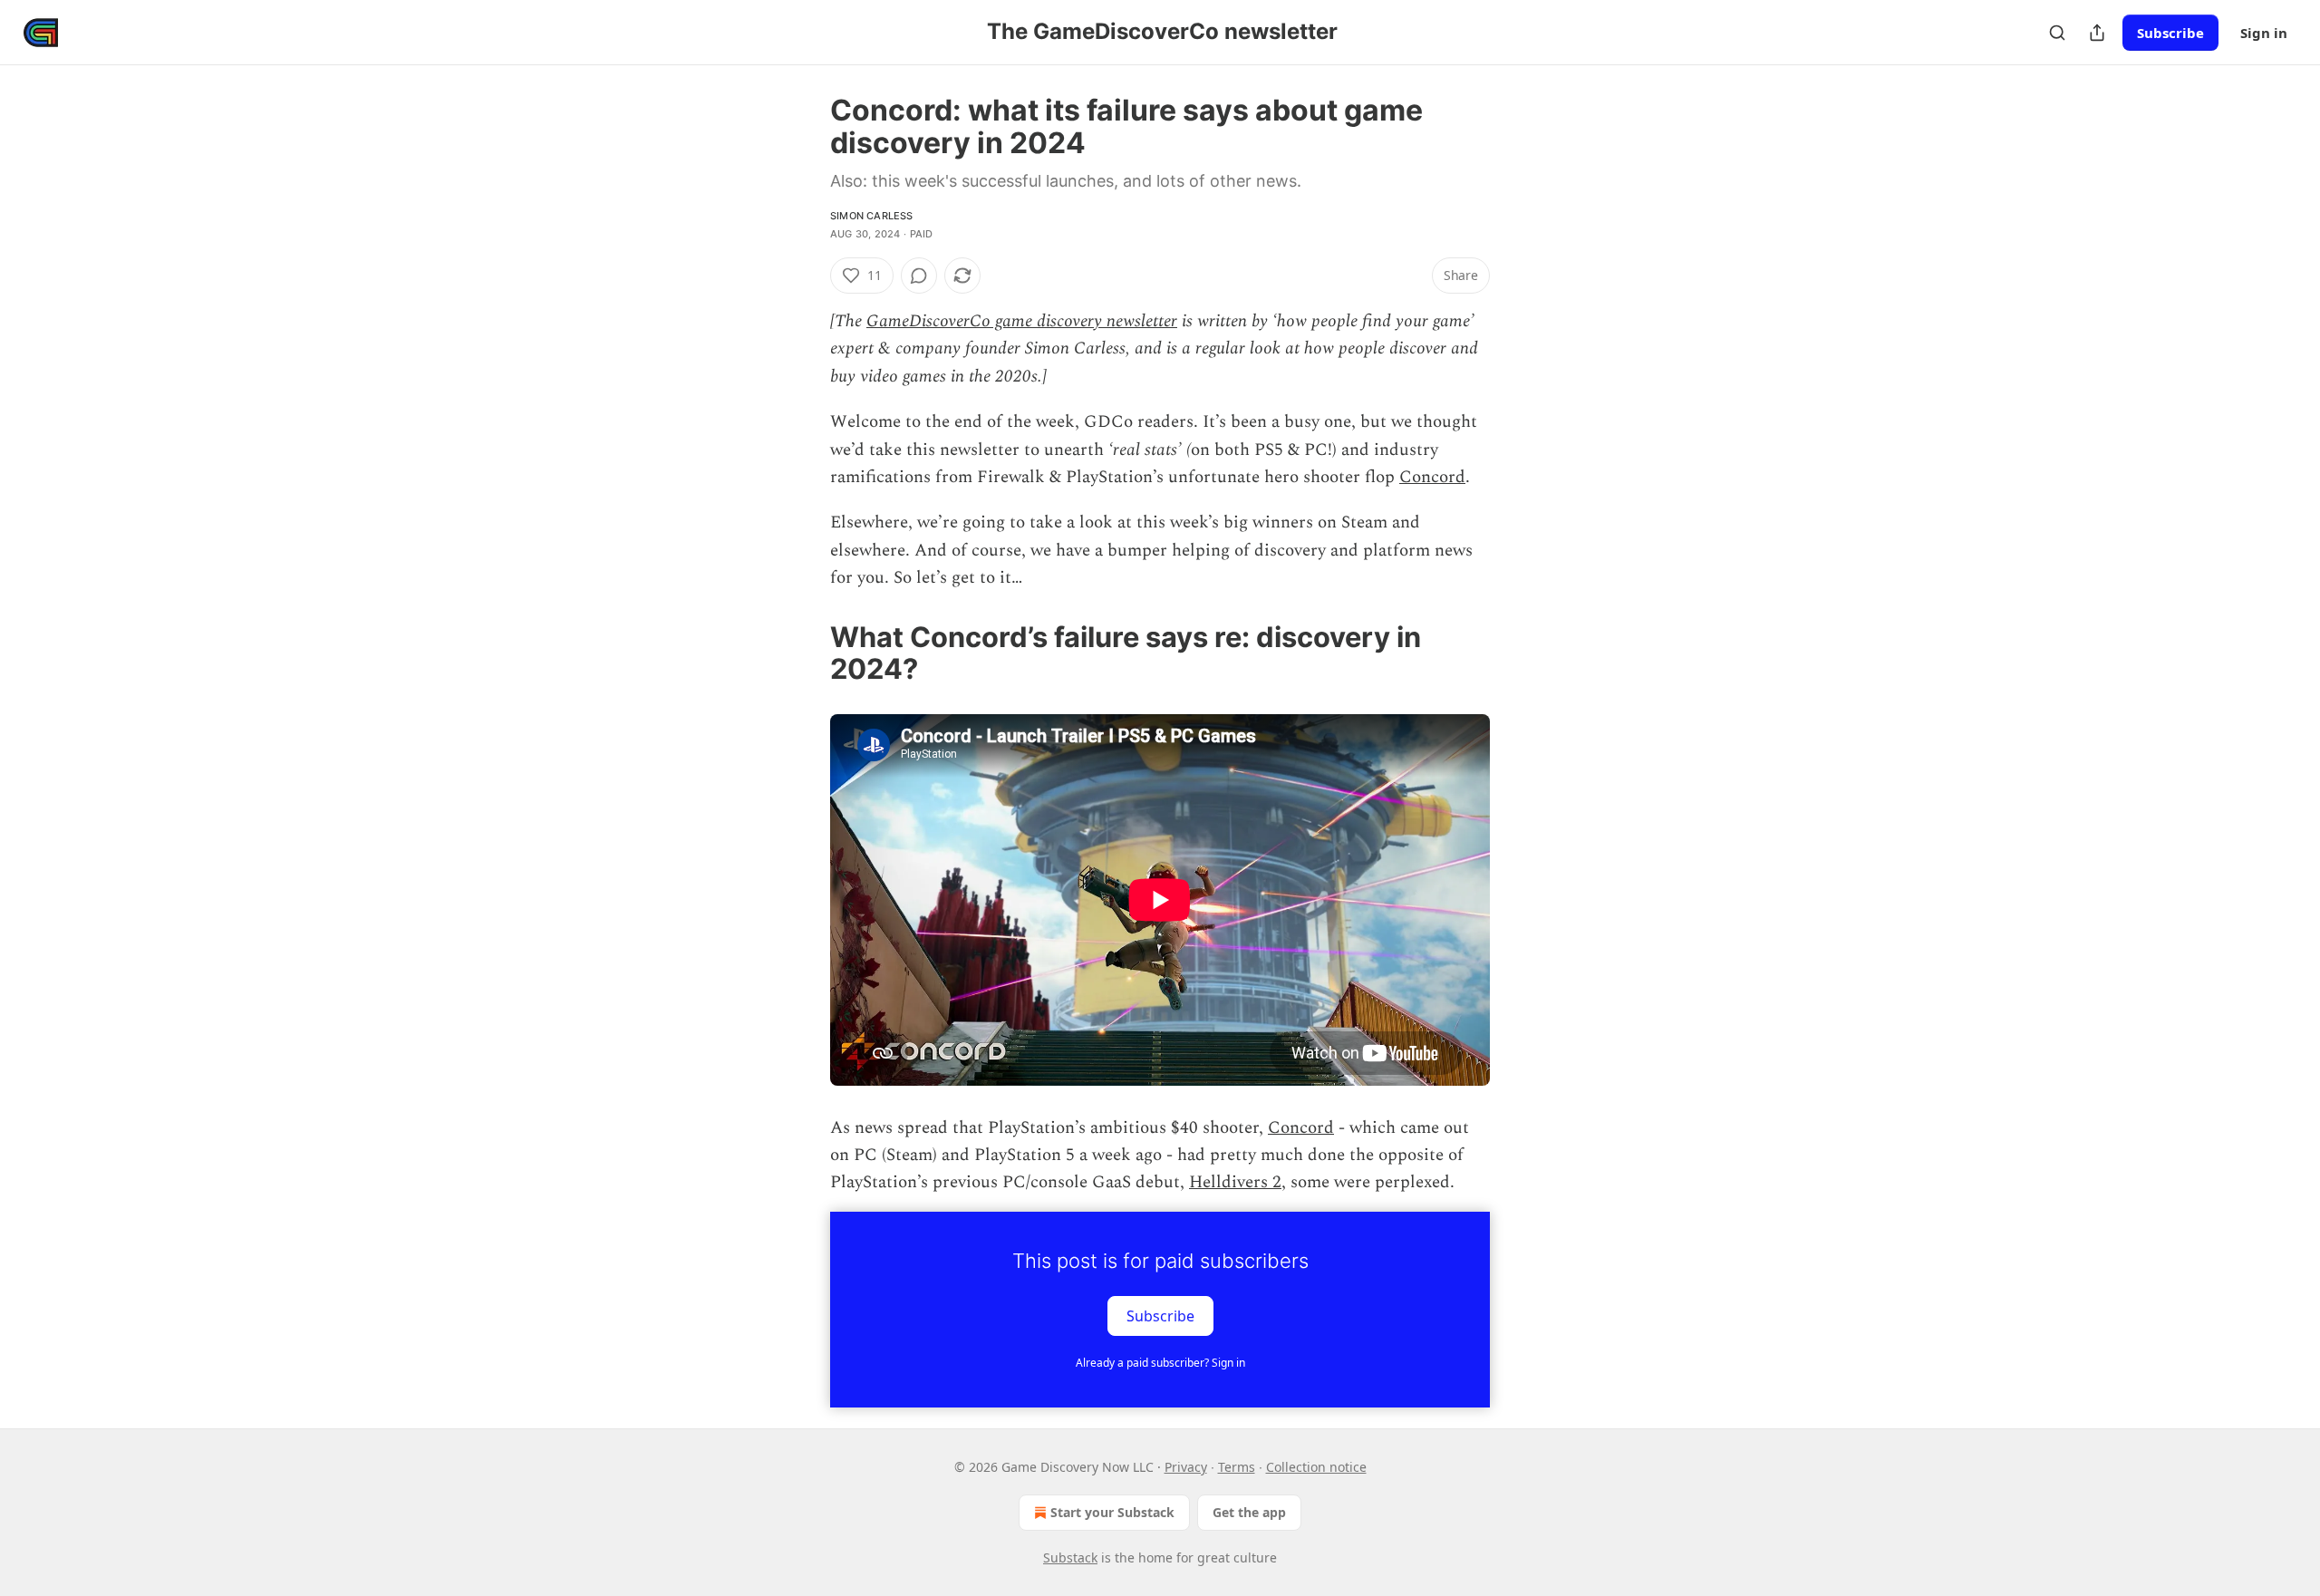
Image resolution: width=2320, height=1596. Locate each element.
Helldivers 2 (1235, 1182)
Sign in (2264, 33)
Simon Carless (872, 216)
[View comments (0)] (919, 276)
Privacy (1186, 1467)
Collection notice (1316, 1467)
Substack (1070, 1557)
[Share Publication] (2097, 33)
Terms (1237, 1467)
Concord (1432, 477)
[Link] (805, 653)
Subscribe (2170, 33)
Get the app (1249, 1512)
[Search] (2057, 33)
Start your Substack (1112, 1512)
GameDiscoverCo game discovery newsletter (1022, 321)
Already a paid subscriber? (1160, 1363)
